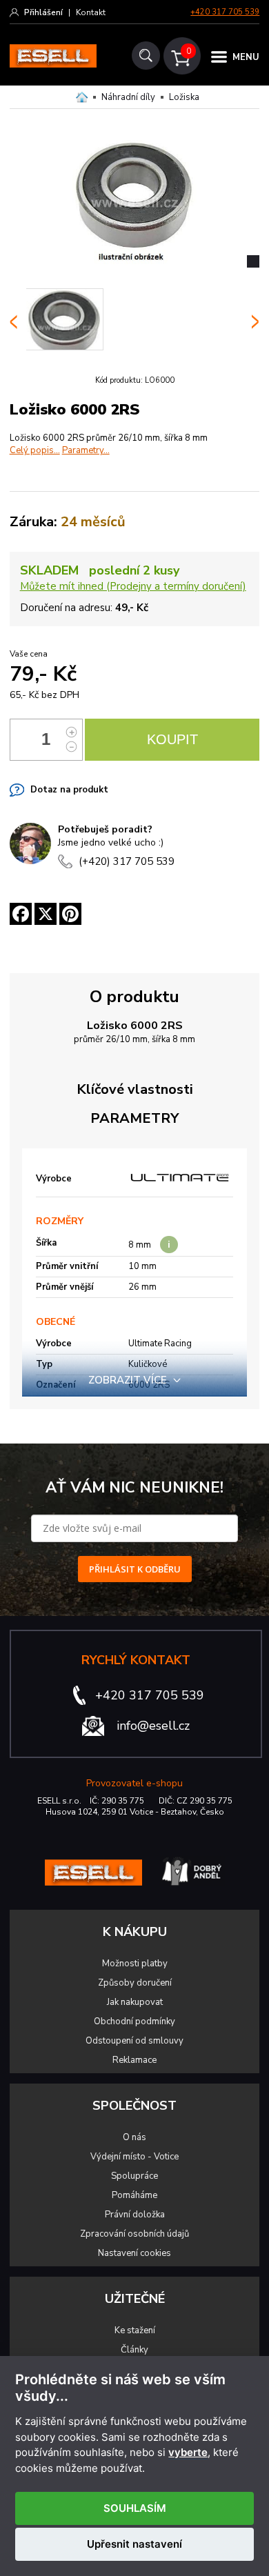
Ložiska (184, 97)
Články (134, 2350)
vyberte (188, 2453)
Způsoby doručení (135, 1983)
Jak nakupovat (135, 2002)
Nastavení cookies (134, 2253)
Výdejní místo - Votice (134, 2157)
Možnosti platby (135, 1964)
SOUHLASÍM (135, 2508)
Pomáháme (134, 2195)
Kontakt (91, 12)
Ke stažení (135, 2330)
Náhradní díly (128, 97)
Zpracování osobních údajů (134, 2234)
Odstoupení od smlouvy (134, 2041)
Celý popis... (35, 450)
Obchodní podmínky (134, 2021)
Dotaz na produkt (69, 790)
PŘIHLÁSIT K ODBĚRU (135, 1569)
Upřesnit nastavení (134, 2544)
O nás (134, 2137)
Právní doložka (135, 2215)
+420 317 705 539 (225, 12)
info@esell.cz (153, 1726)
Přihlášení (43, 12)
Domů (82, 97)
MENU (246, 57)
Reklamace (134, 2060)
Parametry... (86, 450)
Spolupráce (134, 2176)
